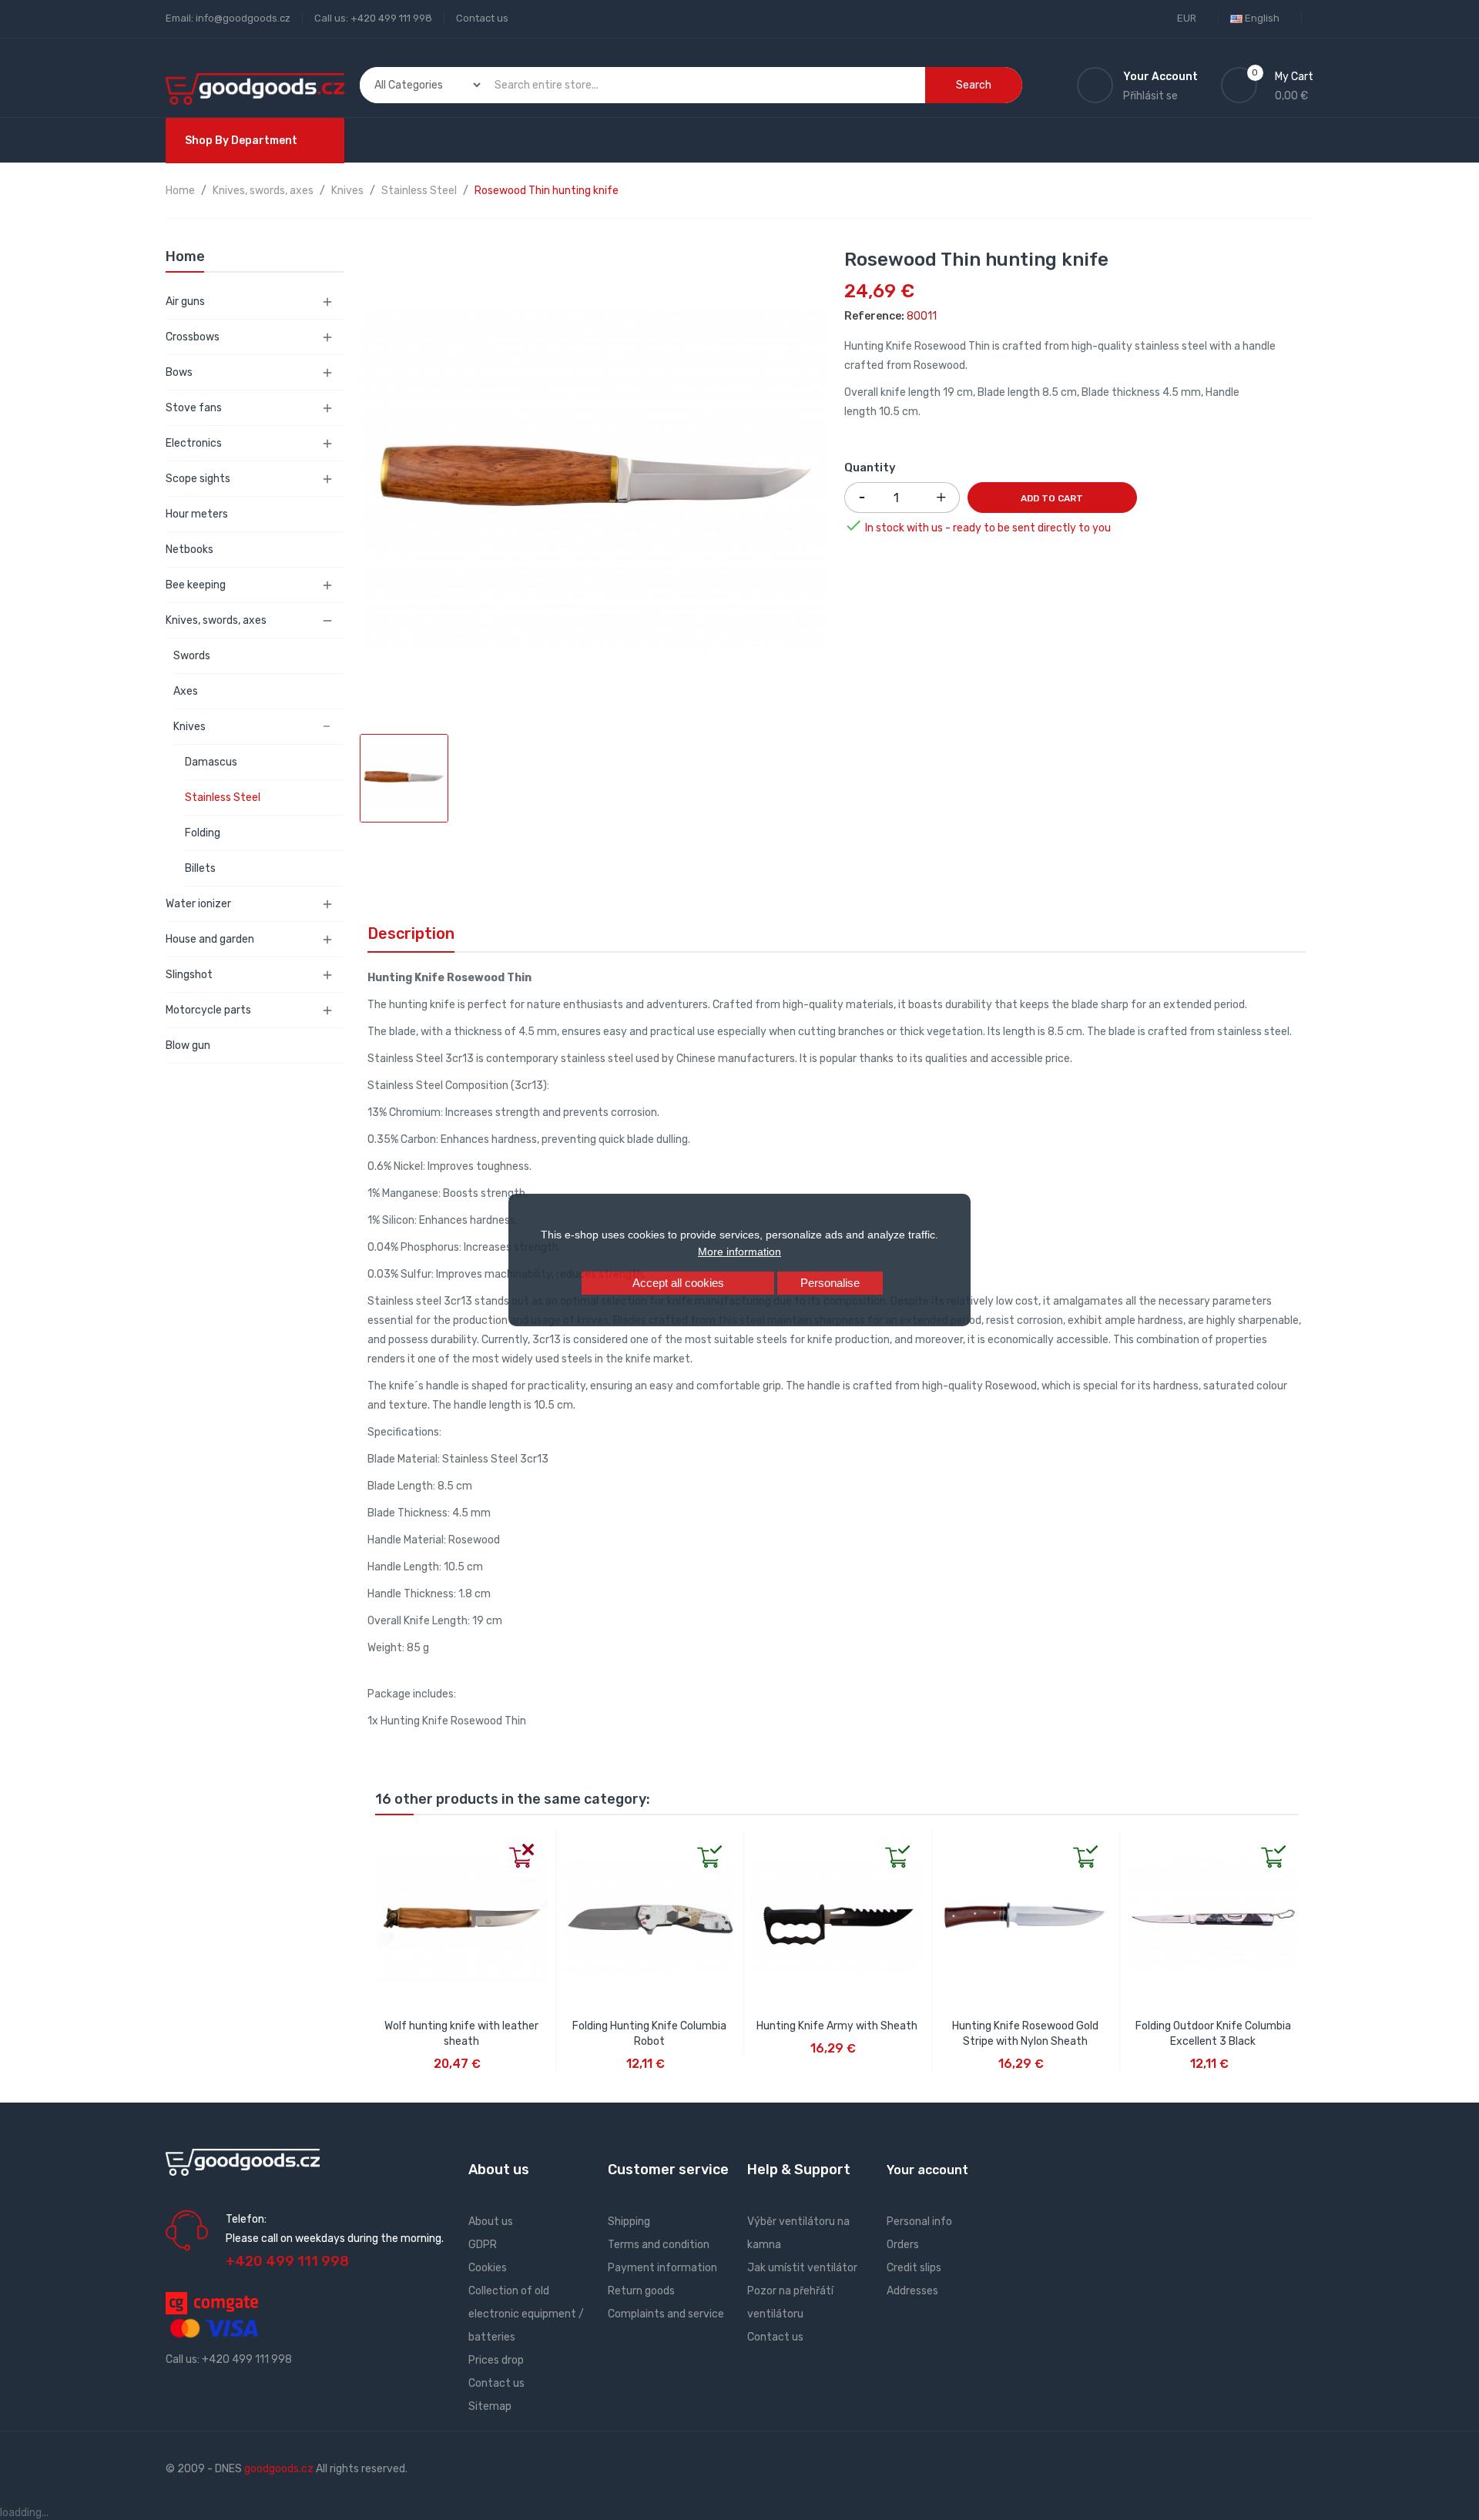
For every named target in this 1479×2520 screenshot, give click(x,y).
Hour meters (197, 514)
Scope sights (198, 479)
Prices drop (496, 2360)
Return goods (641, 2291)
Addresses (912, 2291)
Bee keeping (196, 585)
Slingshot (189, 975)
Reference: (874, 316)
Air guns (185, 302)
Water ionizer (198, 904)
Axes (186, 691)
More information (739, 1252)
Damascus (211, 762)
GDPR (483, 2245)
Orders (903, 2245)
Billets (200, 868)
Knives (189, 727)
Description (411, 933)
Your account (927, 2170)
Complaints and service (666, 2314)
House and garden (210, 939)
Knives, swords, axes (216, 620)
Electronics (194, 443)
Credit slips (914, 2268)
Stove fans (194, 408)
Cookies (488, 2268)
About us (491, 2222)
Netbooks (189, 550)
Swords (192, 656)
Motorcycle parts (208, 1010)
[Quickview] (387, 1843)
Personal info (919, 2222)
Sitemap (490, 2406)
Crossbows (193, 337)
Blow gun (188, 1046)
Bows (179, 372)
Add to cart (1052, 498)
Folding (203, 833)
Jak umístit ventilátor (802, 2268)
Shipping (629, 2222)
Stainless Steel (223, 798)
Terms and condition (659, 2245)
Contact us (482, 18)
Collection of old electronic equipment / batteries (526, 2314)
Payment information (662, 2268)
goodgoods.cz (279, 2469)
